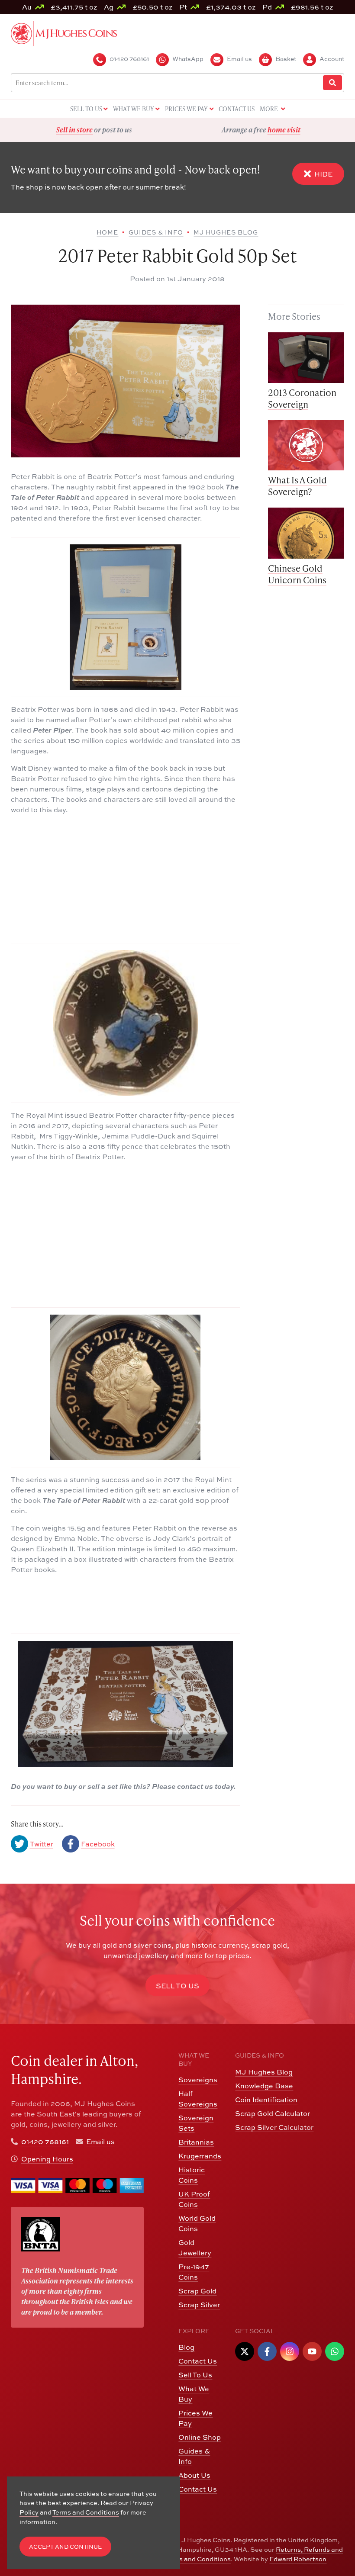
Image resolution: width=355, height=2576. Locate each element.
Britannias (196, 2142)
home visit (117, 130)
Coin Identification (266, 2100)
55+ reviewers (293, 130)
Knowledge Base (264, 2086)
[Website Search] (332, 83)
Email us (100, 2142)
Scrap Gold (197, 2291)
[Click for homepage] (64, 32)
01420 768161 (45, 2142)
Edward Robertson (298, 2559)
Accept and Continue (65, 2547)
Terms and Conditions (197, 2559)
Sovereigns (198, 2080)
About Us (194, 2475)
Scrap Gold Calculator (273, 2113)
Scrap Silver (199, 2305)
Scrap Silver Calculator (274, 2127)
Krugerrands (200, 2156)
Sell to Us (177, 1986)
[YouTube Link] (312, 2351)
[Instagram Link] (290, 2351)
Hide (323, 174)
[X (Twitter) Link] (245, 2351)
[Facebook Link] (267, 2351)
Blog (186, 2347)
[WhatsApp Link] (335, 2351)
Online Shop (200, 2437)
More (269, 109)
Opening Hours (47, 2159)
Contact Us (198, 2361)
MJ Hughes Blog (264, 2072)
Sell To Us (195, 2375)
